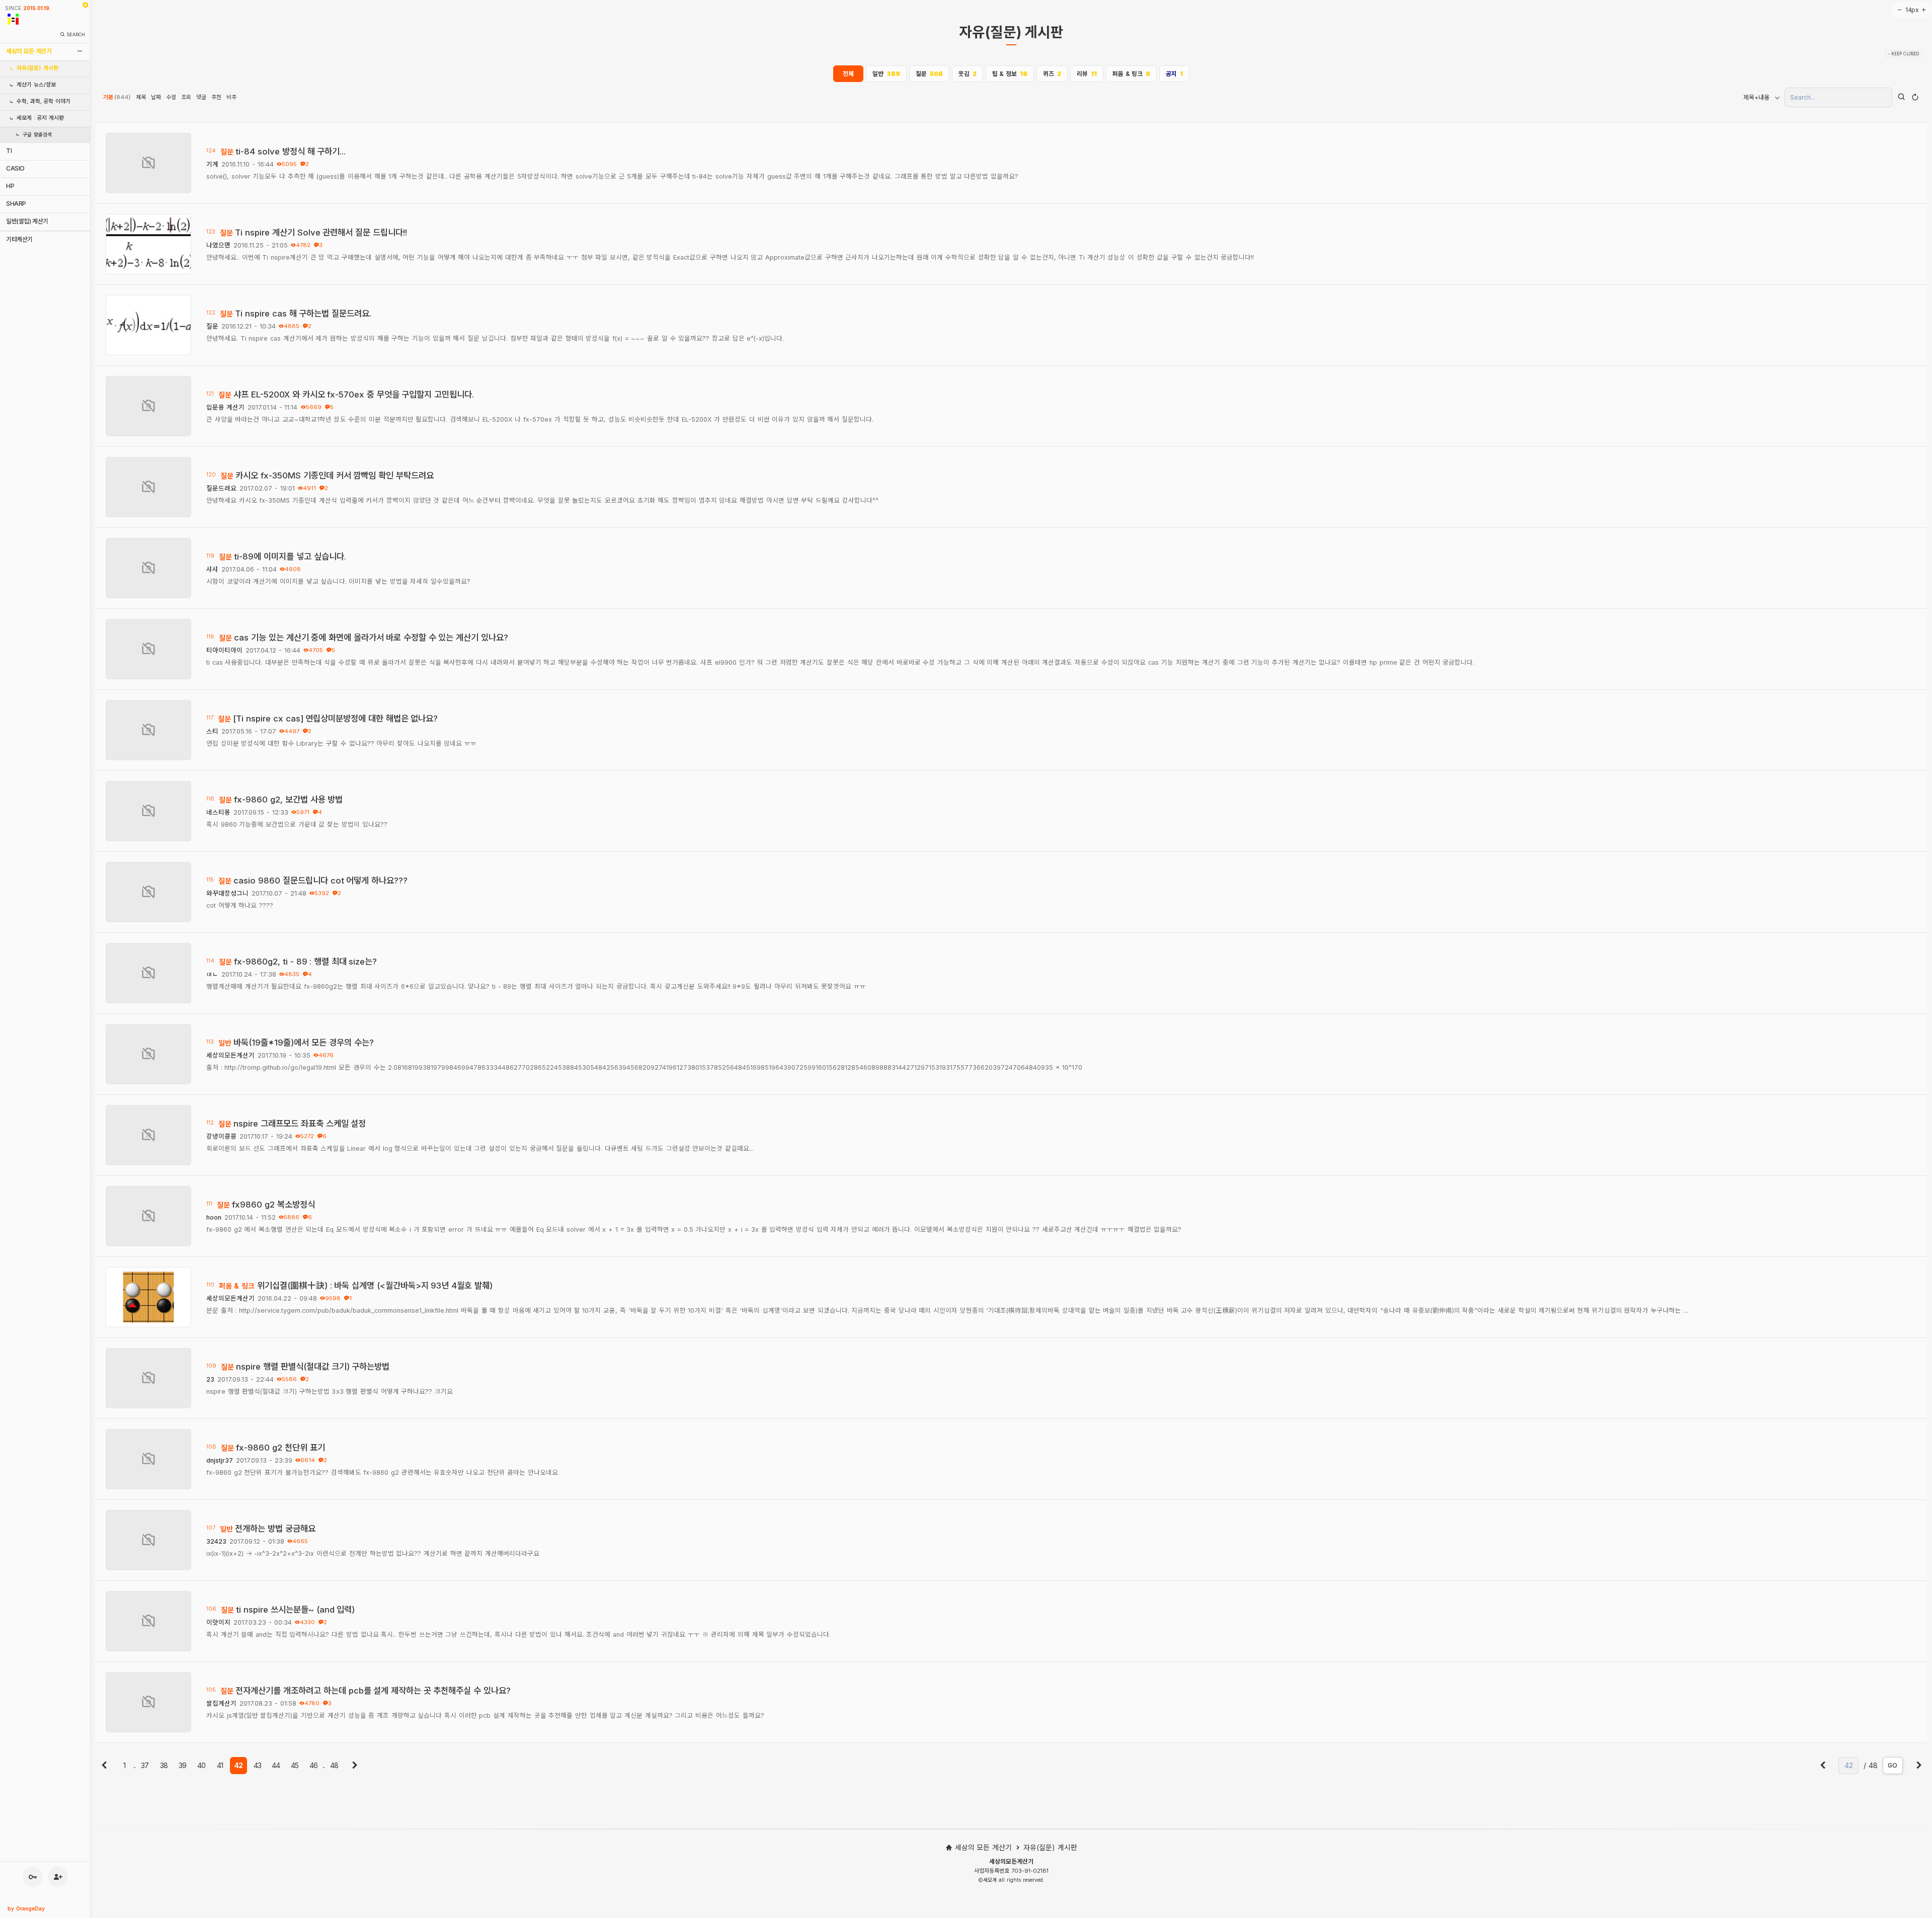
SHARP (16, 204)
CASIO (15, 168)
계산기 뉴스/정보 (36, 85)
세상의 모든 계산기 (29, 51)
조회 (186, 97)
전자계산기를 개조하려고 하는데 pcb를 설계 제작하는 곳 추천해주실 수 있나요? (373, 1691)
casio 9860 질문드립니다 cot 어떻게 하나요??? (320, 881)
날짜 (156, 97)
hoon (214, 1217)
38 (164, 1765)
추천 (216, 97)
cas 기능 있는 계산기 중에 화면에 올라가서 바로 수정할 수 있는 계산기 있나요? (371, 637)
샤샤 (212, 569)
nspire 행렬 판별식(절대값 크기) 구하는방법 (313, 1367)
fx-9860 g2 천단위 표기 (280, 1448)
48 (334, 1765)
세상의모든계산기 (230, 1055)
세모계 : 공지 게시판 (40, 118)
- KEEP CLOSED (1904, 54)
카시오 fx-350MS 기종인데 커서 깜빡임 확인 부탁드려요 (334, 475)
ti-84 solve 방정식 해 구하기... (291, 151)
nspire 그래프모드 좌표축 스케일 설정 (300, 1124)
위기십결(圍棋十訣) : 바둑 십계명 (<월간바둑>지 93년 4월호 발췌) (375, 1286)
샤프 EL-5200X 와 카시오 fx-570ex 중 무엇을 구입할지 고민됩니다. (354, 394)
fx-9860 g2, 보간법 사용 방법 (288, 800)
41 (220, 1765)
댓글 (201, 97)
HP (10, 186)
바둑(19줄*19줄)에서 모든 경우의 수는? (303, 1043)
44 (276, 1765)
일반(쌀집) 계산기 (27, 221)
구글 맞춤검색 (37, 135)
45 (295, 1765)
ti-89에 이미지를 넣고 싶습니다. (290, 556)
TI (9, 151)
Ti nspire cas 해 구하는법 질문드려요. (303, 313)
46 (313, 1765)
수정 (171, 97)
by (26, 1908)
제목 (141, 97)
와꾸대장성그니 (227, 893)
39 (182, 1765)
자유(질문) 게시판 (37, 68)
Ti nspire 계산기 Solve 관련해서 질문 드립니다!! (321, 232)
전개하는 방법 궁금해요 (275, 1529)
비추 (231, 97)
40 (201, 1765)
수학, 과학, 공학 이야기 (44, 101)
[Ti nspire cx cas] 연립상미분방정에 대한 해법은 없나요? (335, 718)
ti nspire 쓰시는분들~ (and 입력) (295, 1610)
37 (145, 1765)
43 (257, 1765)
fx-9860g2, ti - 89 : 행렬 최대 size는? (305, 962)
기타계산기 (19, 239)
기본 (117, 97)
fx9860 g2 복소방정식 (273, 1205)
